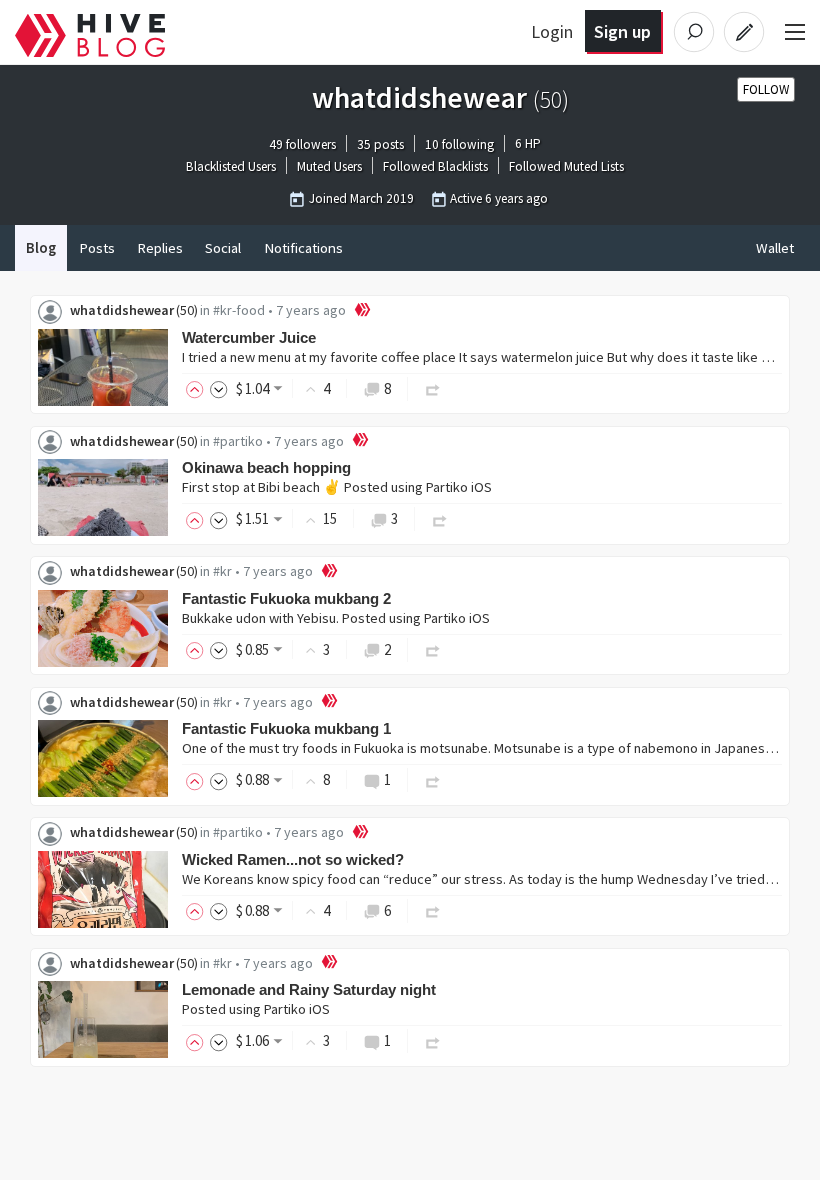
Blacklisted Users (231, 167)
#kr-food (239, 310)
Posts (97, 248)
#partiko (238, 441)
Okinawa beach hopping (266, 467)
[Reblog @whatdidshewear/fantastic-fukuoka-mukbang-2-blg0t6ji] (433, 649)
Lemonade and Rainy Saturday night (309, 989)
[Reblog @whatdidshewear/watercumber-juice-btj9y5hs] (433, 388)
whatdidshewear (122, 310)
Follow (766, 89)
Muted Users (329, 167)
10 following (459, 144)
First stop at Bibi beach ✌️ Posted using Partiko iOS (337, 487)
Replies (160, 248)
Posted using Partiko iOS (256, 1009)
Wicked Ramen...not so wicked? (293, 859)
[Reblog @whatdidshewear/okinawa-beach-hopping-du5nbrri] (440, 518)
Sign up (622, 31)
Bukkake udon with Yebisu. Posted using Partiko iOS (336, 618)
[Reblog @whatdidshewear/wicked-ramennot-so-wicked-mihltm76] (433, 910)
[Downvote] (219, 388)
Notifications (303, 248)
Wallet (775, 248)
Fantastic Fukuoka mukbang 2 (286, 598)
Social (223, 248)
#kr (222, 571)
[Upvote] (198, 388)
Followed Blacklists (435, 167)
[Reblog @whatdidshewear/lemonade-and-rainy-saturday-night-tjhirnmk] (433, 1040)
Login (552, 31)
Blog (41, 248)
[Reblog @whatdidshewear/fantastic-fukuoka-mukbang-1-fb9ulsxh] (433, 779)
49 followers (302, 144)
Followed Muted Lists (566, 167)
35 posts (380, 144)
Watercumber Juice (249, 337)
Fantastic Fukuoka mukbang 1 (286, 728)
